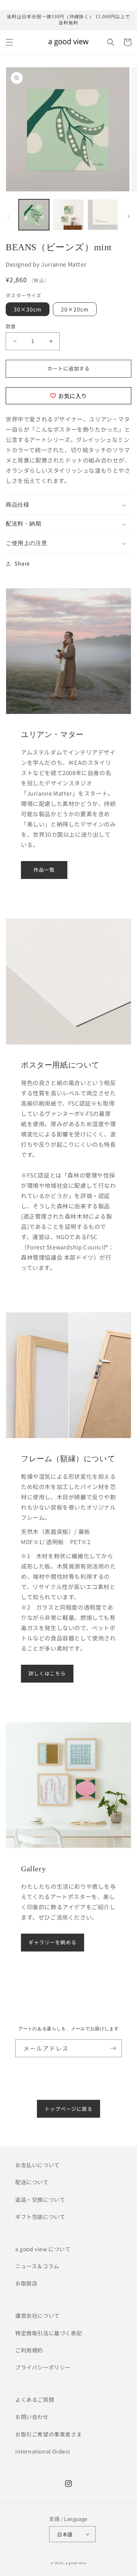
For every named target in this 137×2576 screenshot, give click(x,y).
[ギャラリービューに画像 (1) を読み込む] (34, 215)
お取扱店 (26, 2283)
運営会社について (37, 2315)
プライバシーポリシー (43, 2367)
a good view (76, 2563)
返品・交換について (40, 2199)
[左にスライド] (8, 216)
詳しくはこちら (47, 1673)
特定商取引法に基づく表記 (49, 2333)
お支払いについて (37, 2165)
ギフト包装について (40, 2217)
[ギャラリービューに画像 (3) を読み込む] (103, 215)
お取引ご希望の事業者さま (49, 2434)
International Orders (43, 2451)
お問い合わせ (32, 2417)
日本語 (65, 2534)
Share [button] (22, 563)
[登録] (113, 2048)
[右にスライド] (129, 216)
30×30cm (28, 309)
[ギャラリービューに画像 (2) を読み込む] (68, 215)
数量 (11, 326)
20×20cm (75, 309)
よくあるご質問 (35, 2400)
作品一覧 (44, 870)
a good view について (43, 2249)
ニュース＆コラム (37, 2266)
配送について (32, 2182)
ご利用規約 (29, 2350)
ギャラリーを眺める (53, 1942)
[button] (10, 42)
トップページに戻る (68, 2109)
